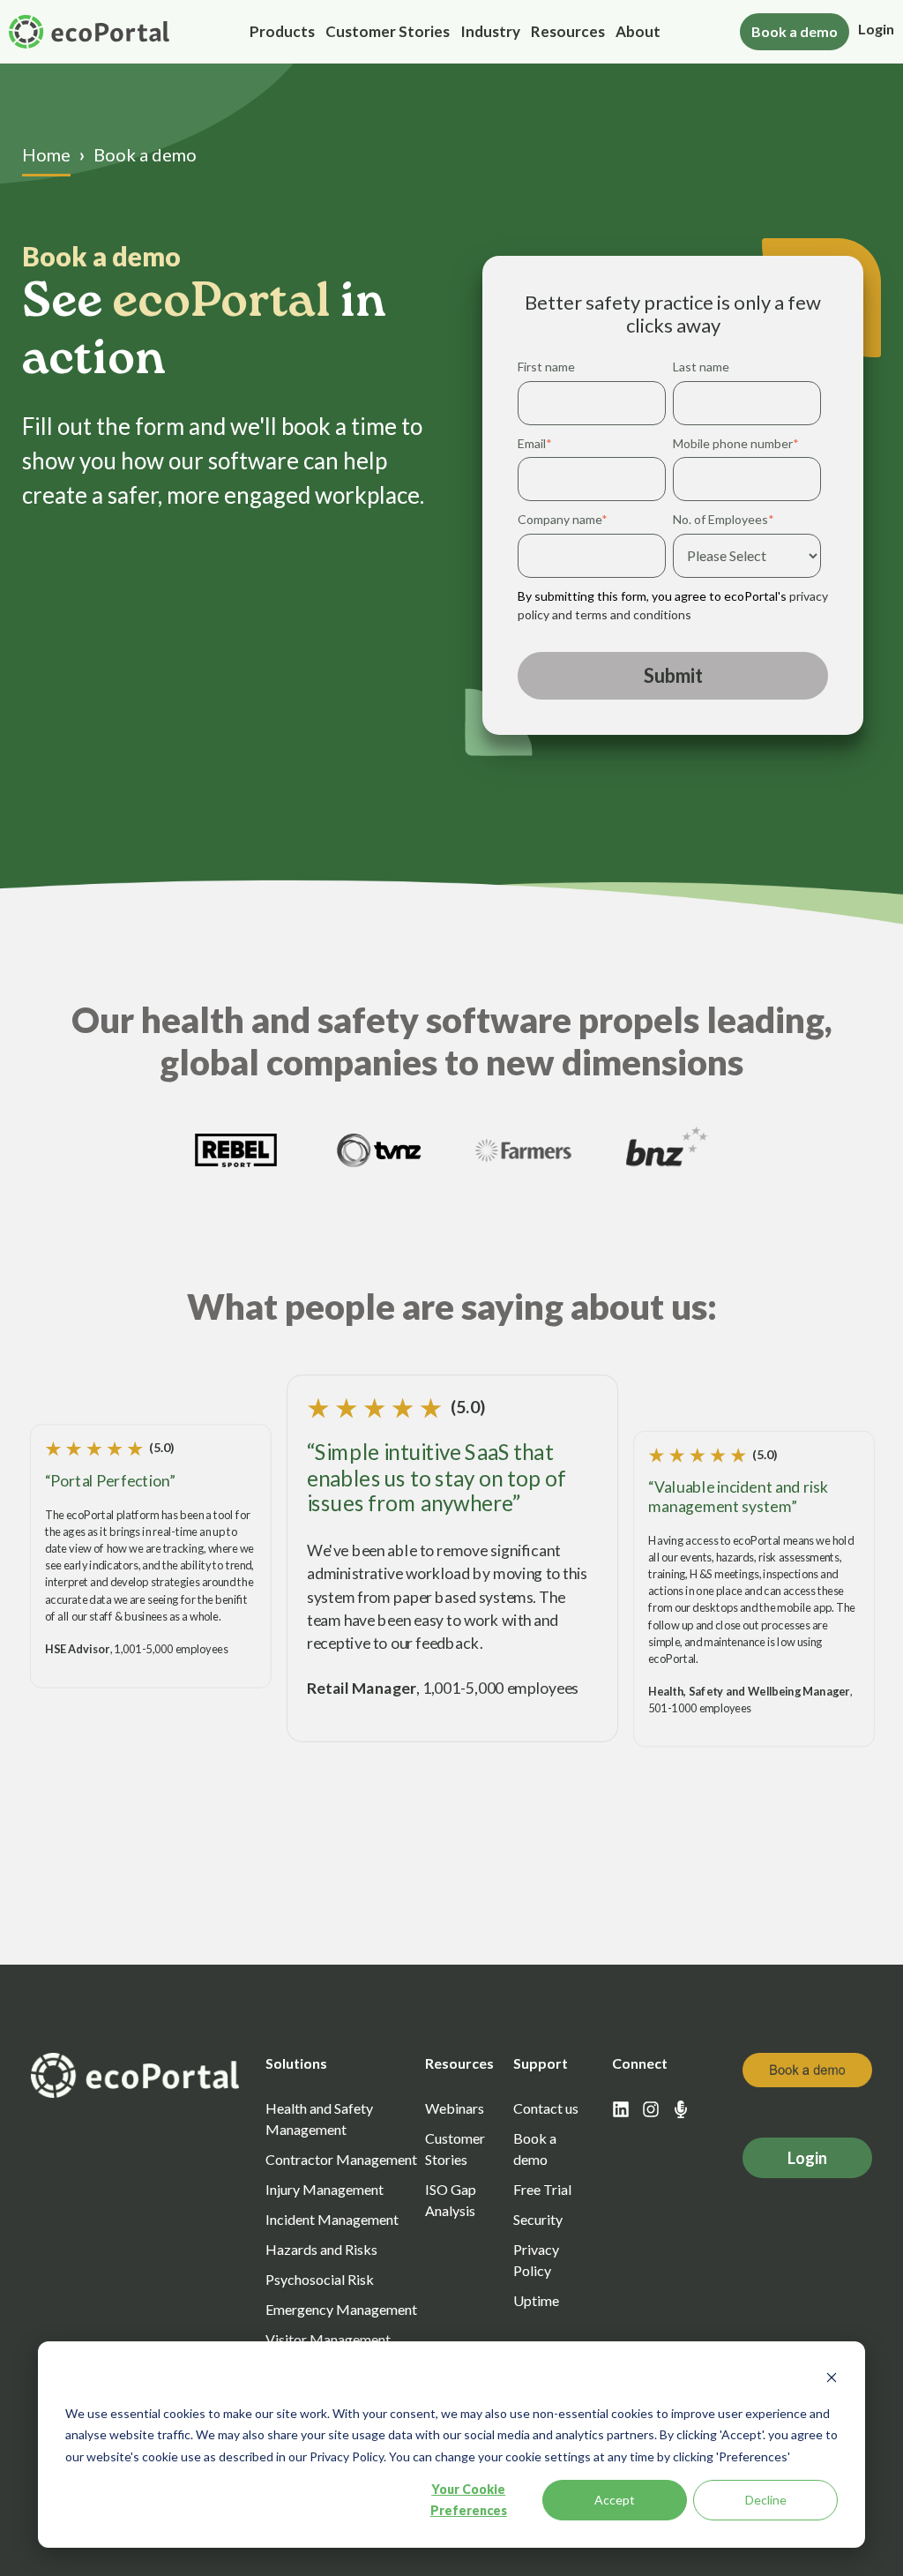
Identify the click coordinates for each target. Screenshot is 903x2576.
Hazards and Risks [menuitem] (332, 298)
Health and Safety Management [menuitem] (319, 2119)
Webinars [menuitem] (455, 2108)
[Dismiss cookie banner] (832, 2380)
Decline (766, 2500)
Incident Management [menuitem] (344, 263)
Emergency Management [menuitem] (354, 194)
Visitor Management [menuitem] (340, 367)
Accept (615, 2500)
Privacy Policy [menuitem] (536, 2260)
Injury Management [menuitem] (336, 228)
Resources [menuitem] (568, 31)
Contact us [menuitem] (546, 2108)
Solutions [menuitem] (296, 2063)
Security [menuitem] (538, 2219)
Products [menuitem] (282, 31)
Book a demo (795, 31)
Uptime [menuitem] (536, 2300)
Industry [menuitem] (490, 31)
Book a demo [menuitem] (535, 2149)
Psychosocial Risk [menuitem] (330, 333)
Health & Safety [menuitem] (324, 124)
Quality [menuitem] (296, 437)
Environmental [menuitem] (320, 403)
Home (46, 154)
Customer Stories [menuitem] (388, 31)
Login (876, 29)
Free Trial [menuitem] (542, 2189)
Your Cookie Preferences (469, 2500)
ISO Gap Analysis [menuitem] (451, 2200)
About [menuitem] (638, 31)
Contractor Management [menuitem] (355, 158)
